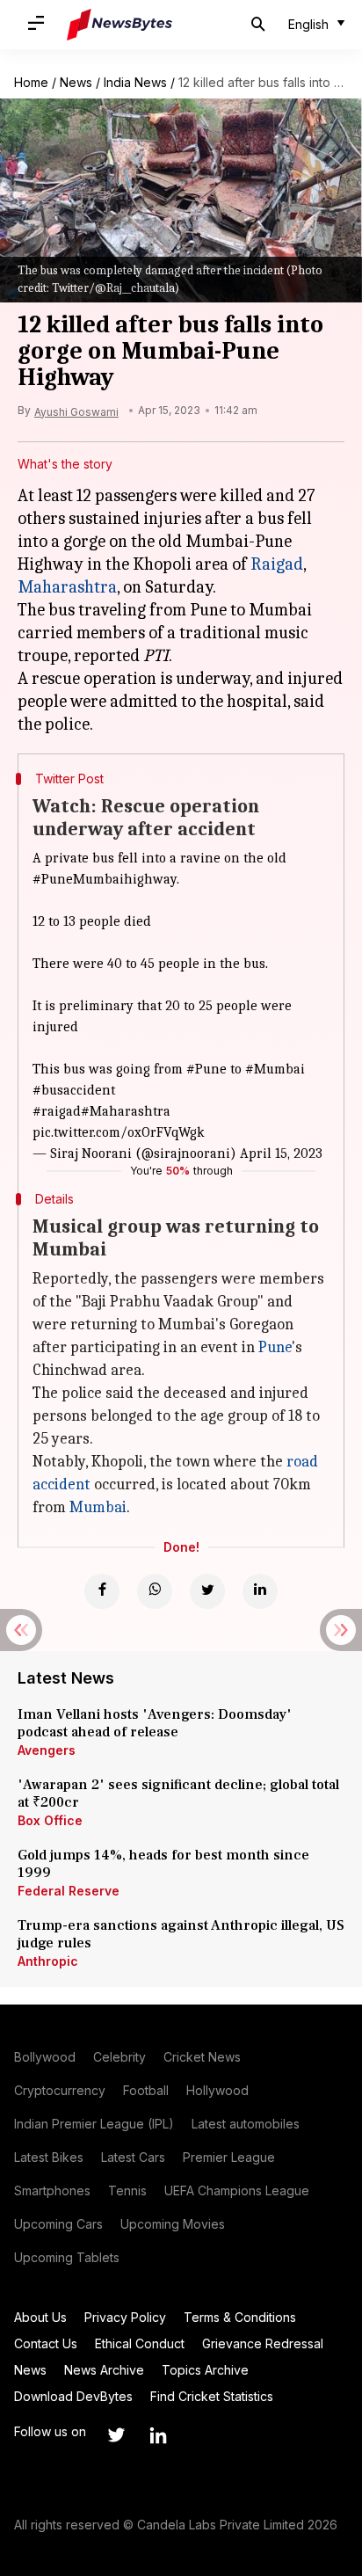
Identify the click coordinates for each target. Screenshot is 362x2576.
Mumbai (98, 1507)
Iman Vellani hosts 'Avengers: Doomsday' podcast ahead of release (155, 1723)
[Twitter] (207, 1591)
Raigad (277, 564)
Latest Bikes (49, 2157)
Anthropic (48, 1961)
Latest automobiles (246, 2124)
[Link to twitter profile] (116, 2435)
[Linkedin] (260, 1591)
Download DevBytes (73, 2396)
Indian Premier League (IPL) (94, 2124)
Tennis (127, 2190)
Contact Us (46, 2343)
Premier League (229, 2157)
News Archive (104, 2370)
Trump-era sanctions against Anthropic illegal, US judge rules (181, 1934)
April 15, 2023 (281, 1153)
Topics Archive (205, 2370)
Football (146, 2090)
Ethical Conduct (140, 2343)
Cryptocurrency (60, 2090)
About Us (40, 2317)
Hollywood (217, 2090)
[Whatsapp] (155, 1591)
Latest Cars (133, 2157)
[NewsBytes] (119, 25)
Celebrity (119, 2057)
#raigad (57, 1111)
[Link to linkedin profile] (158, 2435)
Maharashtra (67, 587)
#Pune (206, 1069)
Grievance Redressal (263, 2343)
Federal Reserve (69, 1891)
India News (135, 82)
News (76, 82)
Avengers (47, 1750)
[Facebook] (102, 1591)
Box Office (50, 1820)
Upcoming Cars (58, 2224)
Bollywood (45, 2057)
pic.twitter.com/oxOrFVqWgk (119, 1132)
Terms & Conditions (240, 2317)
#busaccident (74, 1090)
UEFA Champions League (237, 2190)
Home (31, 82)
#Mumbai (275, 1069)
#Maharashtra (126, 1111)
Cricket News (202, 2057)
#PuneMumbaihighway (105, 879)
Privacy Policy (125, 2317)
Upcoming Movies (173, 2224)
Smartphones (52, 2190)
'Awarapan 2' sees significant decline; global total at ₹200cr (178, 1794)
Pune (275, 1347)
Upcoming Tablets (67, 2257)
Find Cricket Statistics (212, 2396)
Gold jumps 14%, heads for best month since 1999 (163, 1864)
